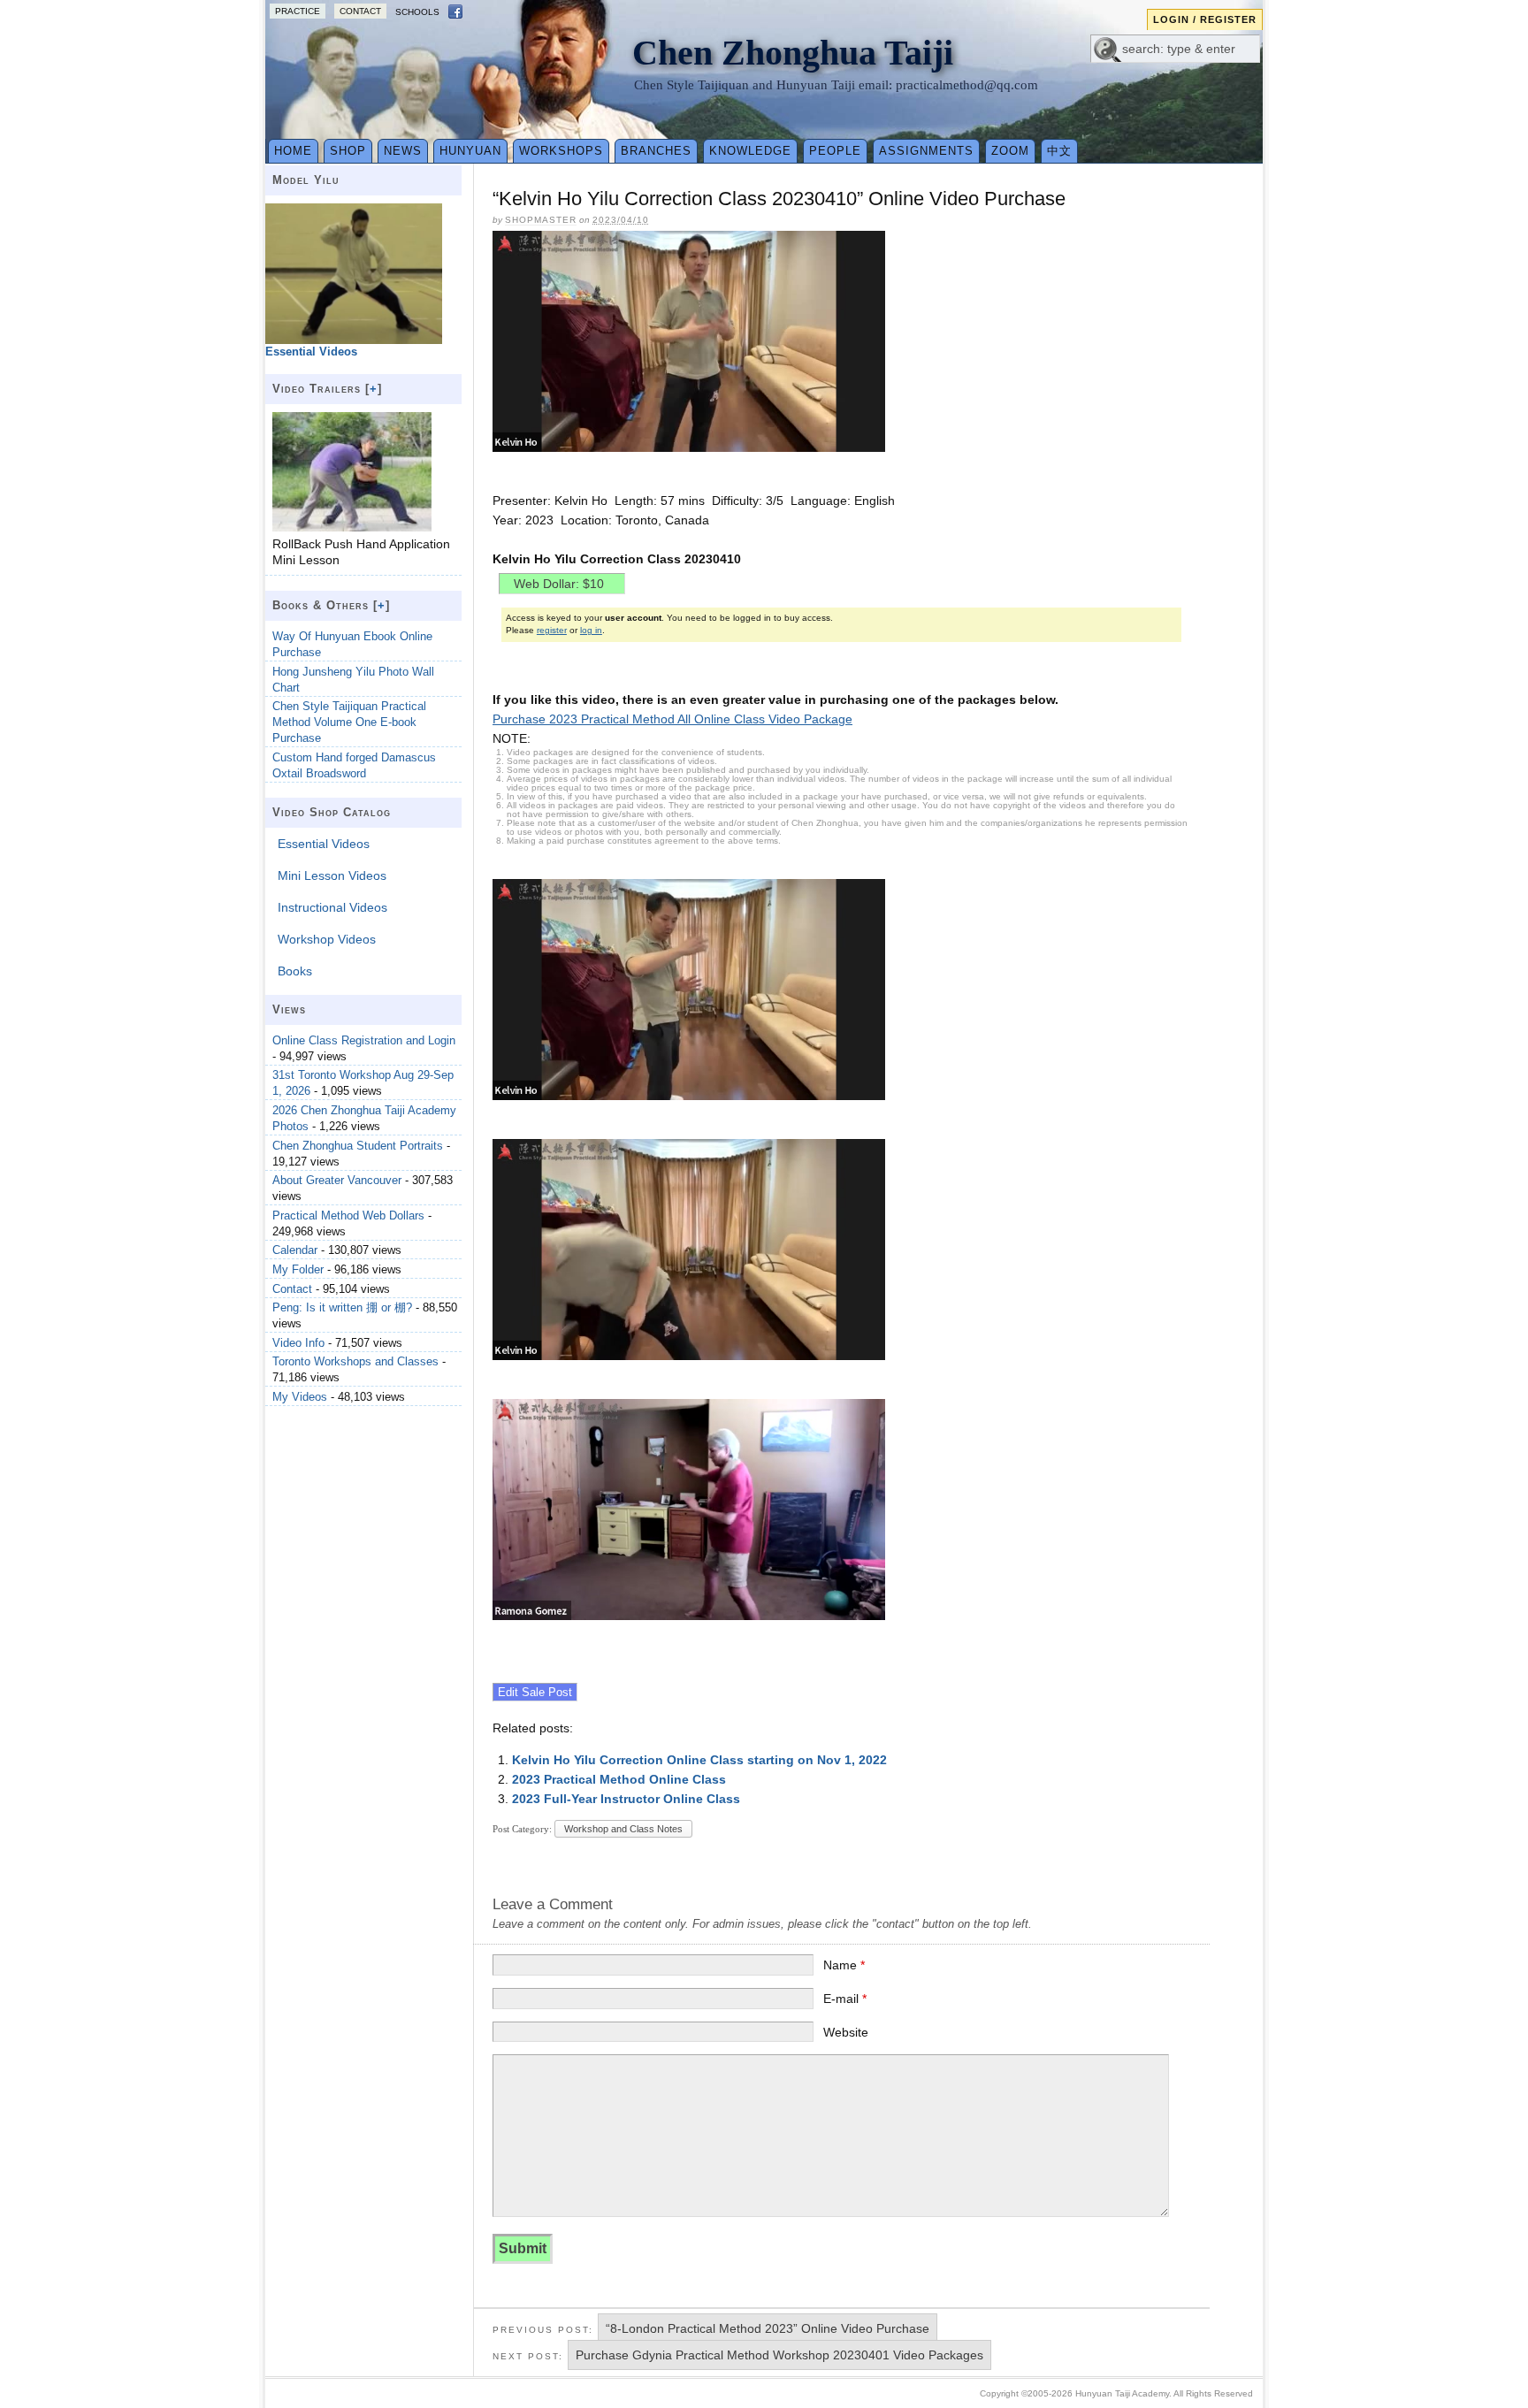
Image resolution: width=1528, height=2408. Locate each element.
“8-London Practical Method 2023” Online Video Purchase (768, 2328)
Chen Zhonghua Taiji (793, 53)
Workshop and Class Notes (623, 1829)
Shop (348, 151)
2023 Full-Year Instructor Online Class (626, 1799)
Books (295, 971)
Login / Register (1205, 19)
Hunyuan (470, 151)
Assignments (926, 151)
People (835, 151)
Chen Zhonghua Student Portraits (358, 1146)
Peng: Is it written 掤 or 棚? (342, 1307)
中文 (1059, 151)
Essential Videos (324, 844)
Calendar (295, 1250)
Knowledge (750, 151)
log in (591, 630)
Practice (298, 11)
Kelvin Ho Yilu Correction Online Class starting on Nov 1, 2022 (699, 1760)
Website (846, 2032)
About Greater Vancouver (337, 1180)
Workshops (561, 151)
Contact (360, 11)
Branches (656, 151)
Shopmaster (541, 220)
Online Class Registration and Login (364, 1040)
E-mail (845, 1999)
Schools (417, 12)
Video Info (298, 1343)
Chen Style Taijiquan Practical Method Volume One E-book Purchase (349, 722)
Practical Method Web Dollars (348, 1215)
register (552, 630)
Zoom (1010, 151)
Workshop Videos (327, 939)
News (403, 151)
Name (844, 1965)
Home (293, 151)
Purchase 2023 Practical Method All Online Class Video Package (672, 719)
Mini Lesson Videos (332, 875)
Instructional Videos (332, 907)
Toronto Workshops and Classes (355, 1361)
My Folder (298, 1269)
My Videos (300, 1397)
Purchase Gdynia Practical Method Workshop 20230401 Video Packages (779, 2355)
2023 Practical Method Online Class (619, 1779)
